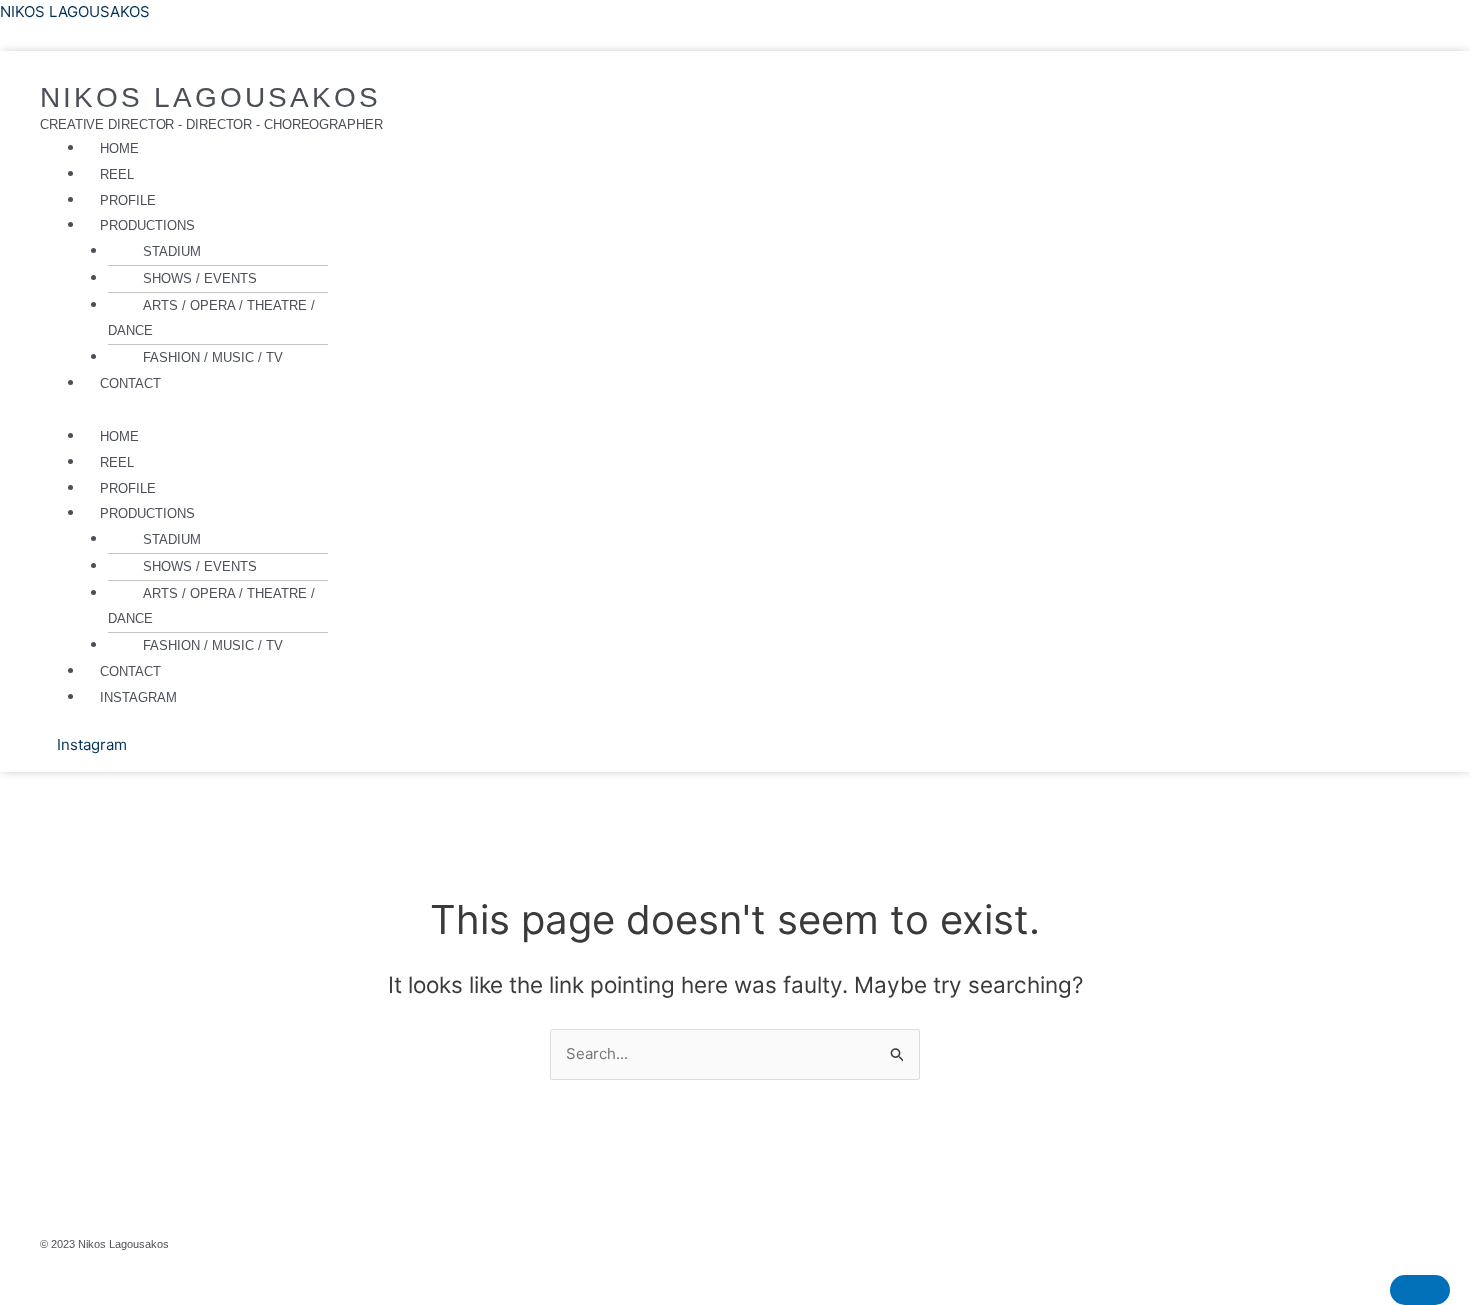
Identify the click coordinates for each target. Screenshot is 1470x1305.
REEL (117, 174)
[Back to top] (1420, 1290)
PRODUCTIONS (147, 225)
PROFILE (128, 200)
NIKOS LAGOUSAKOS (75, 11)
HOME (119, 148)
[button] (507, 226)
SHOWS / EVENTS (200, 278)
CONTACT (130, 383)
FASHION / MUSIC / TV (213, 357)
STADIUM (172, 251)
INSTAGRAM (138, 697)
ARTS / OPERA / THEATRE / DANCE (211, 318)
